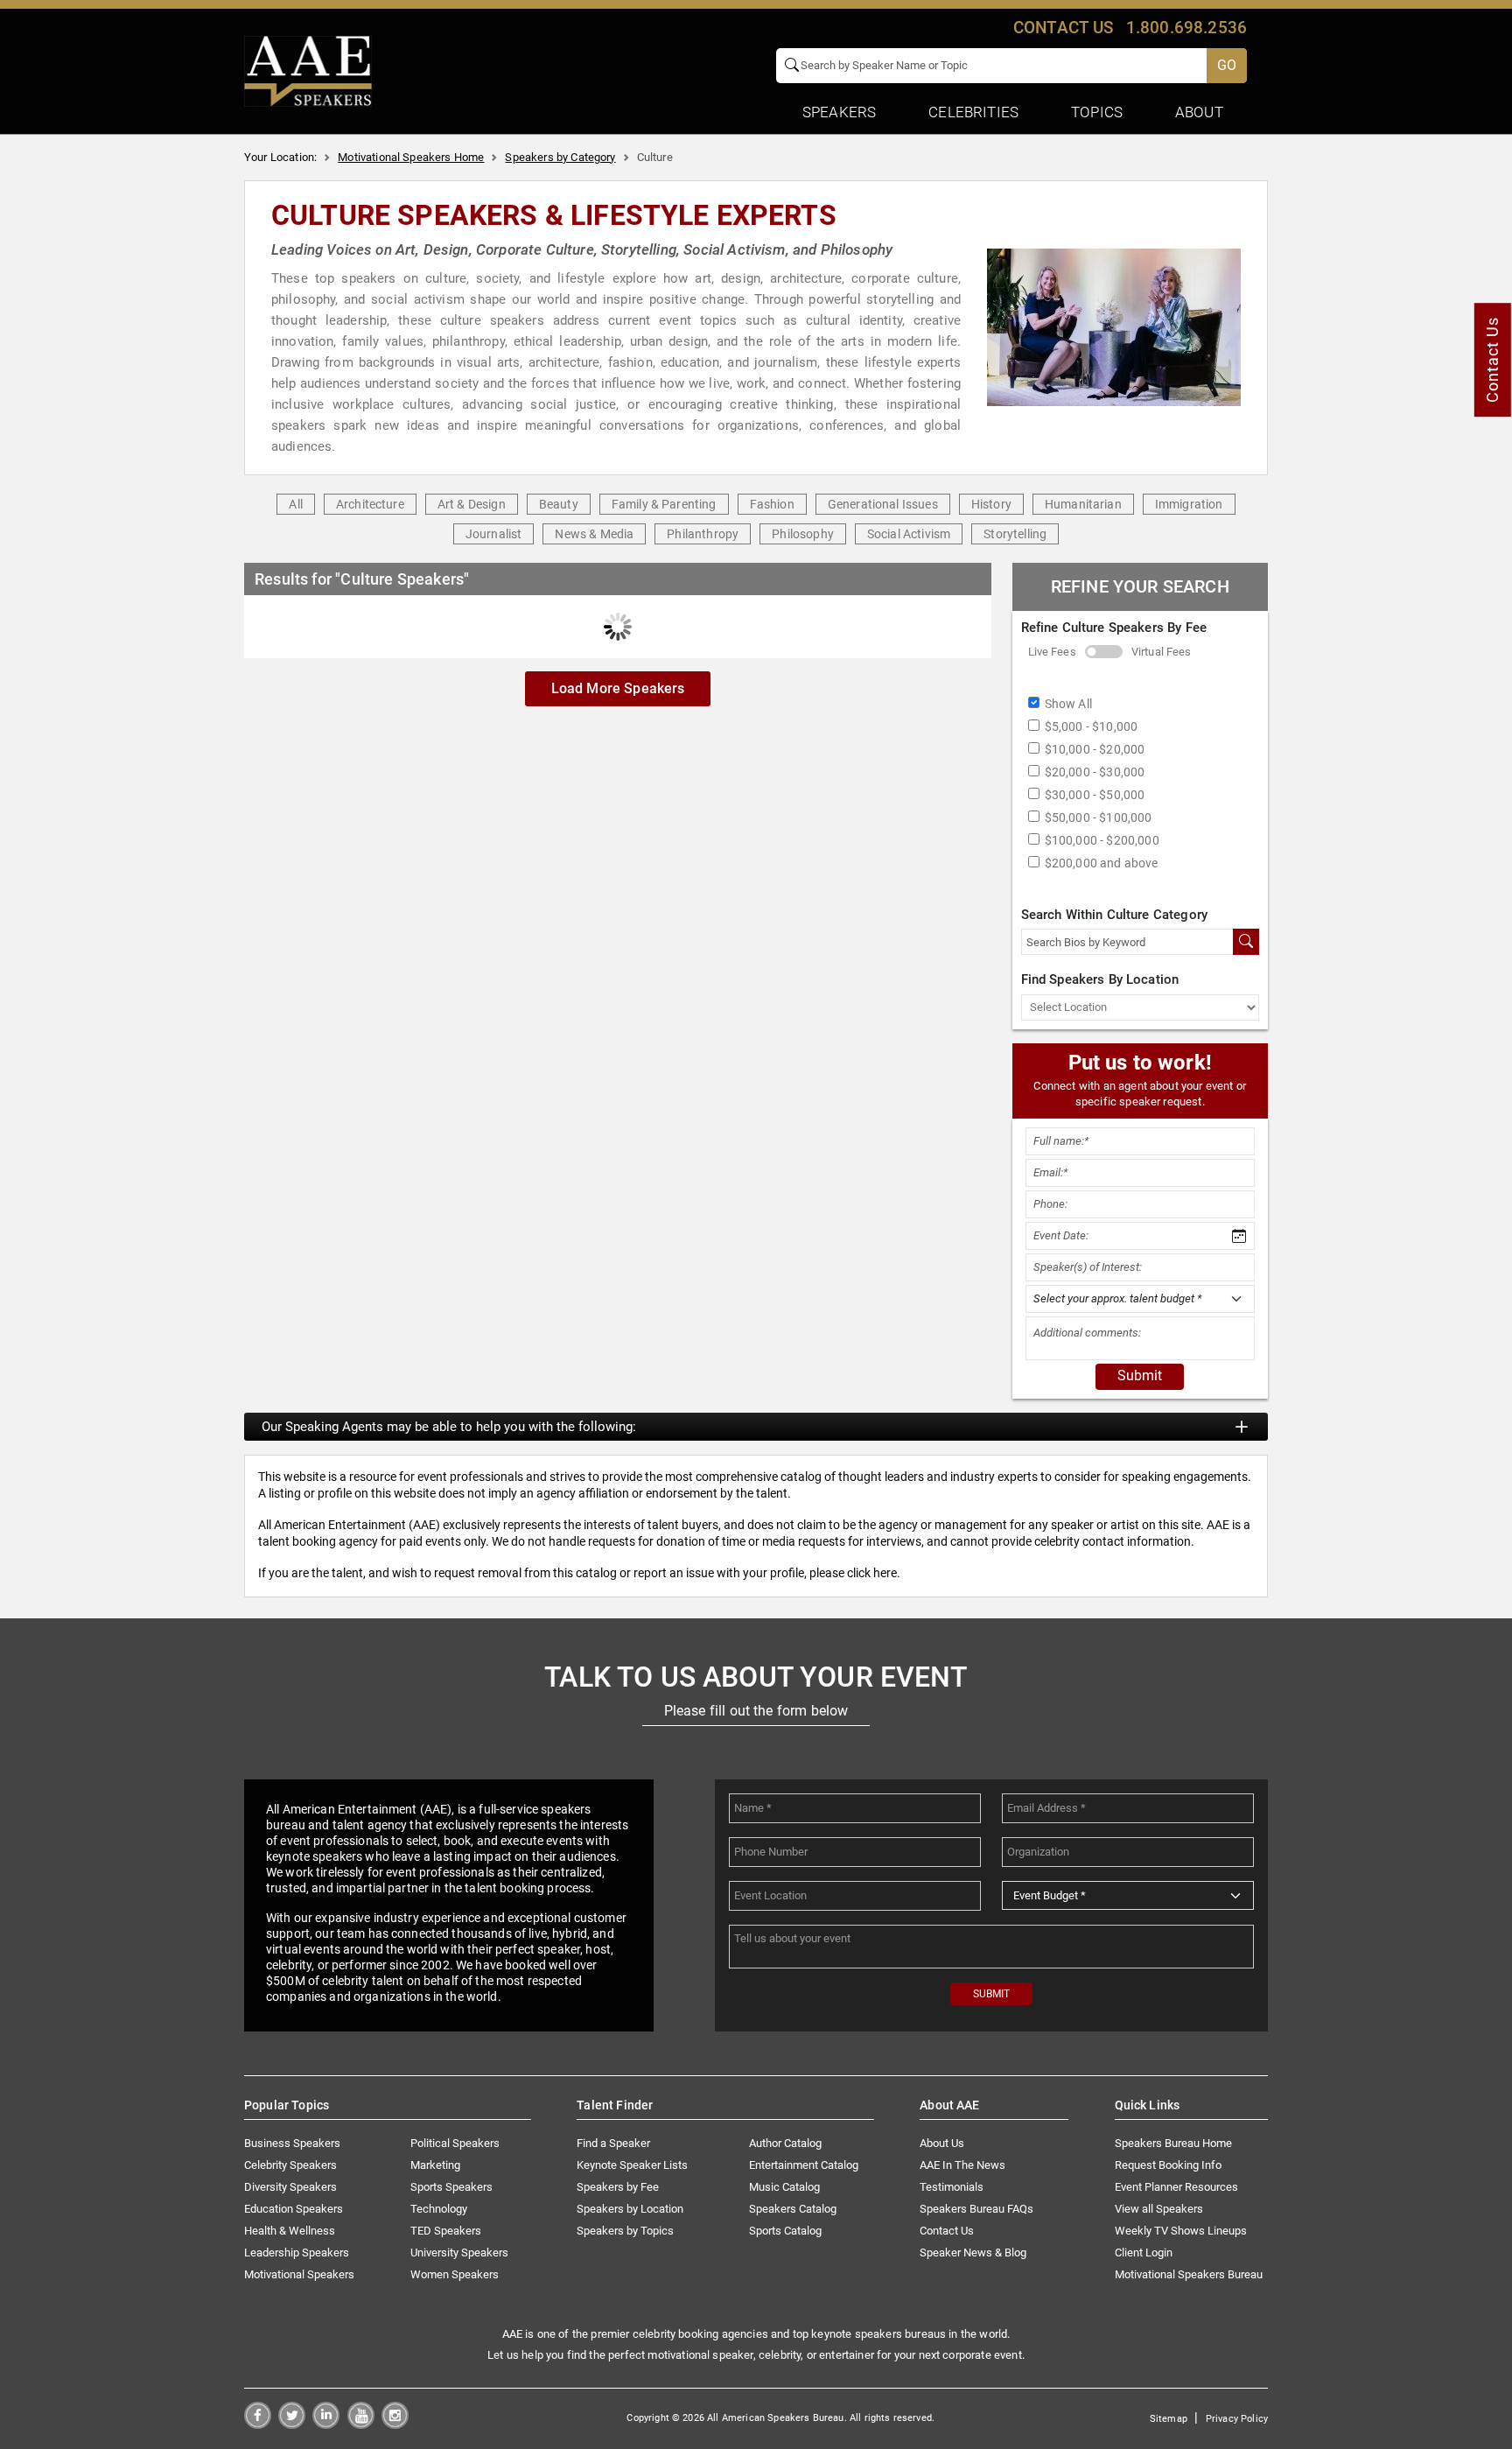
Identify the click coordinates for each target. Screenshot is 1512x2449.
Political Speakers (455, 2143)
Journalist (494, 534)
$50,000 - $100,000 (1099, 818)
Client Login (1144, 2253)
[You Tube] (361, 2424)
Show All (1068, 704)
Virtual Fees (1162, 652)
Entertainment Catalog (804, 2165)
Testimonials (952, 2187)
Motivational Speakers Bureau (1189, 2274)
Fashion (772, 504)
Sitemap (1169, 2419)
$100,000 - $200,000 (1102, 840)
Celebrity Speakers (290, 2165)
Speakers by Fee (618, 2187)
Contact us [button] (1064, 28)
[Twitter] (292, 2424)
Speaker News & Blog (973, 2253)
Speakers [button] (839, 112)
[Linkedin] (326, 2424)
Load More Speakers (618, 688)
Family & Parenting (664, 504)
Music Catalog (784, 2187)
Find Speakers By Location (1100, 979)
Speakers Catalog (793, 2209)
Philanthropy (703, 534)
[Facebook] (258, 2424)
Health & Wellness (290, 2231)
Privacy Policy (1237, 2419)
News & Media (594, 534)
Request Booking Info (1168, 2165)
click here (872, 1573)
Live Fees (1052, 652)
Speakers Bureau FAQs (976, 2209)
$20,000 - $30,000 (1095, 772)
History (991, 504)
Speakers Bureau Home (1173, 2143)
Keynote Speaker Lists (632, 2165)
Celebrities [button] (973, 112)
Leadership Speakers (297, 2253)
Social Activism (909, 534)
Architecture (370, 504)
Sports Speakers (451, 2187)
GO (1227, 65)
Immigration (1189, 504)
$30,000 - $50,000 (1095, 795)
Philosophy (803, 534)
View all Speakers (1159, 2209)
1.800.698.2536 (1186, 28)
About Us (942, 2143)
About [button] (1199, 112)
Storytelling (1015, 534)
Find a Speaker (613, 2143)
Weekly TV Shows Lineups (1181, 2231)
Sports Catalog (785, 2231)
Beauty (559, 504)
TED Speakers (446, 2231)
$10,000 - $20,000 (1095, 749)
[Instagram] (395, 2424)
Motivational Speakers (299, 2274)
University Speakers (459, 2253)
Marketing (435, 2165)
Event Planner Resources (1176, 2187)
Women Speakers (455, 2274)
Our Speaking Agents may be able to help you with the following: (449, 1427)
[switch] (1104, 652)
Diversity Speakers (290, 2187)
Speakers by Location (630, 2209)
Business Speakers (292, 2143)
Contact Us (947, 2231)
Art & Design (472, 504)
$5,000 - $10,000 (1092, 726)
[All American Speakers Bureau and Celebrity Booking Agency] (308, 70)
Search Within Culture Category (1115, 915)
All (295, 504)
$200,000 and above (1102, 863)
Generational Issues (883, 504)
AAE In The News (962, 2165)
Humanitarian (1083, 504)
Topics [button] (1097, 112)
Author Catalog (785, 2143)
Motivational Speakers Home (411, 157)
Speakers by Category (560, 157)
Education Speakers (294, 2209)
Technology (439, 2209)
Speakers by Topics (625, 2231)
